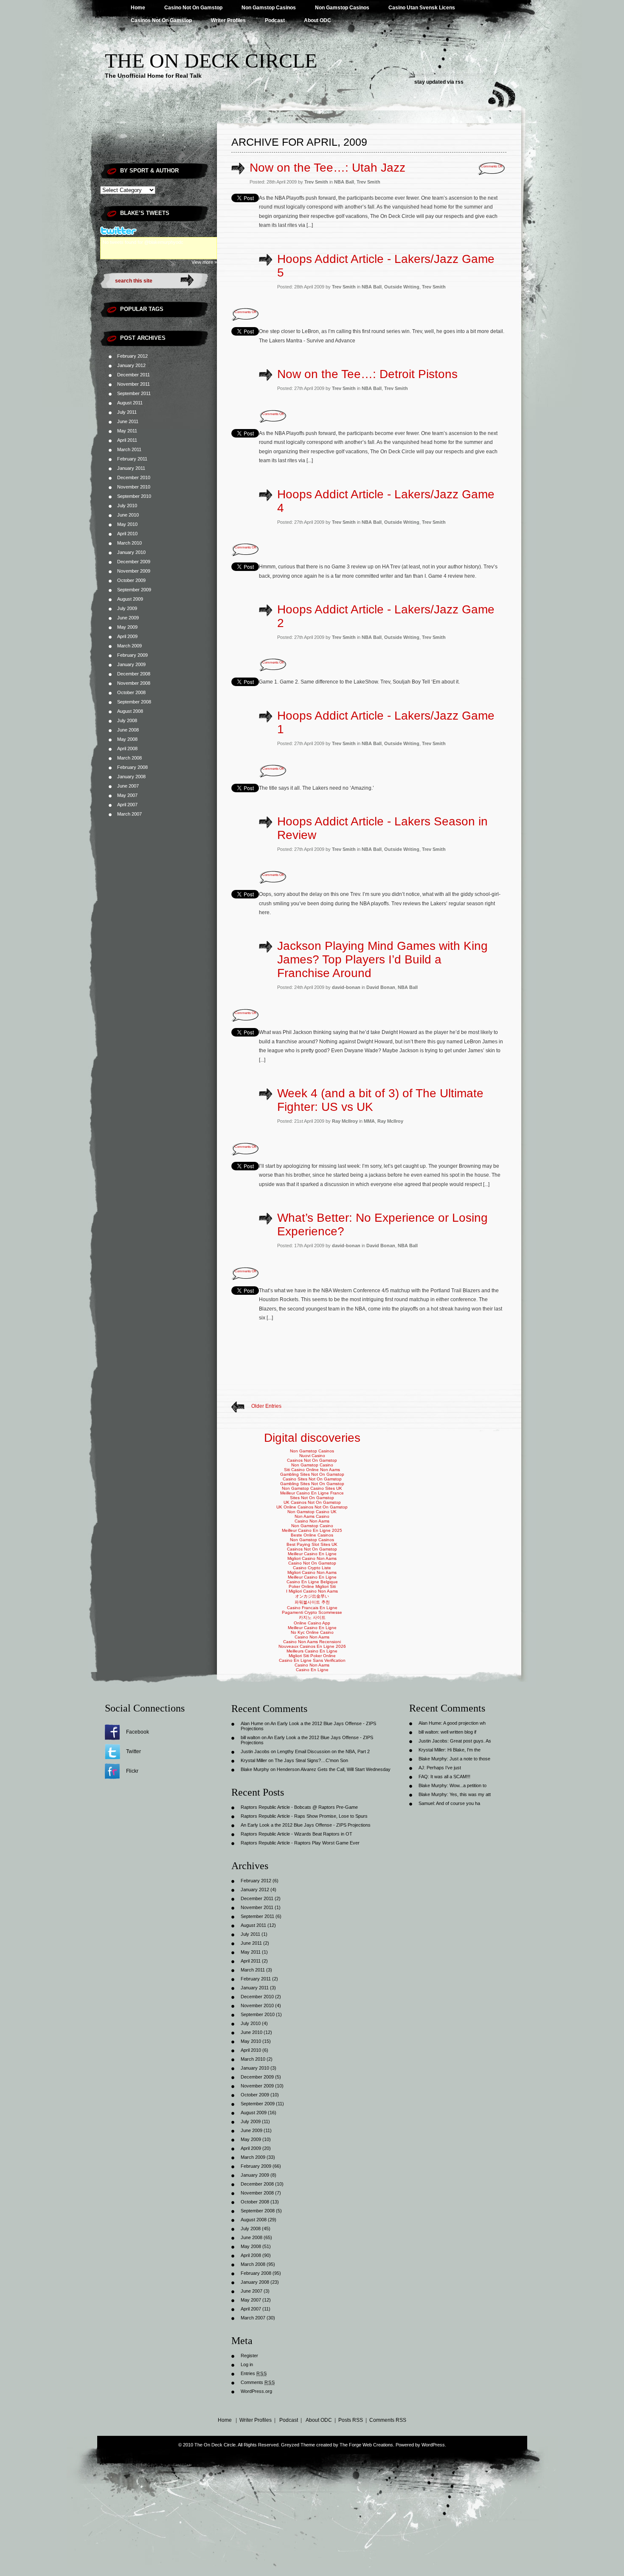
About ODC (318, 20)
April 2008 (127, 749)
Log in (247, 2364)
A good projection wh (464, 1723)
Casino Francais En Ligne (312, 1608)
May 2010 (127, 524)
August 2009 (130, 599)
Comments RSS (388, 2420)
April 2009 (127, 636)
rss (460, 82)
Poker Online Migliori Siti (312, 1586)
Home (138, 8)
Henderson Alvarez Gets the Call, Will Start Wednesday (334, 1769)
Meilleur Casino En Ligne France (312, 1493)
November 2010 (134, 487)
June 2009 (128, 618)
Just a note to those (470, 1759)
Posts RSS (351, 2420)
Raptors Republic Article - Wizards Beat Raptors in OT (297, 1834)
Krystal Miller (254, 1760)
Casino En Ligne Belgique (312, 1582)
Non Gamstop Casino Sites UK (312, 1488)
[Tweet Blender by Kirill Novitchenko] (209, 231)
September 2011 (134, 393)
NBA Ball (344, 182)
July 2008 (127, 720)
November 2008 (134, 683)
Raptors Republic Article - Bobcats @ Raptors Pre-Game (299, 1807)
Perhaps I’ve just (444, 1768)
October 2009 (131, 580)
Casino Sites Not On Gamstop (312, 1479)
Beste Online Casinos (312, 1535)
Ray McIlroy (390, 1121)
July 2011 (127, 412)
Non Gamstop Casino (312, 1465)
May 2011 (127, 431)
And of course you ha (458, 1803)
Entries (254, 2373)
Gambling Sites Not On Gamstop (312, 1474)
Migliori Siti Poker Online (312, 1656)
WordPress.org (256, 2391)
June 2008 (128, 730)
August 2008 (130, 711)
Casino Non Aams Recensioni (312, 1642)
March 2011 (129, 449)
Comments (258, 2382)
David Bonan (381, 987)
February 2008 (132, 767)
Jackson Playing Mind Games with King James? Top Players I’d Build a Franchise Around (382, 959)
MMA (369, 1121)
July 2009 (127, 608)
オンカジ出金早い (312, 1596)
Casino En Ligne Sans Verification (312, 1660)
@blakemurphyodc (164, 242)
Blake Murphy (255, 1769)
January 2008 (131, 777)
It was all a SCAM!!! (450, 1777)
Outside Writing (402, 287)
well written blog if (458, 1732)
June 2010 (128, 515)
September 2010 (134, 496)
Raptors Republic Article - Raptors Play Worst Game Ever (300, 1843)
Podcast (275, 20)
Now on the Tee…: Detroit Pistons (367, 374)
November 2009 (134, 571)
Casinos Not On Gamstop (161, 20)
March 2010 (129, 543)
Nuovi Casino (312, 1456)
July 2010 (127, 506)
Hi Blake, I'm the (464, 1750)
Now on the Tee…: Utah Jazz (327, 168)
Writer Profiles (228, 20)
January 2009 (131, 664)
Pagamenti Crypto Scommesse (312, 1612)
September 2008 (134, 702)
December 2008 (134, 674)
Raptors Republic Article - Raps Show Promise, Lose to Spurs (304, 1816)
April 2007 (127, 805)
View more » (204, 262)
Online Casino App (312, 1623)
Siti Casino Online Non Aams (312, 1470)
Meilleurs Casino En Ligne (312, 1651)
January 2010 (131, 552)
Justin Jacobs (255, 1751)
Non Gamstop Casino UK (312, 1512)
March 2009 (129, 646)
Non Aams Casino (312, 1516)
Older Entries (266, 1406)
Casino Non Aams (312, 1521)
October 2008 (131, 692)
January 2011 (131, 468)
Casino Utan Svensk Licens (422, 8)
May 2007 (127, 795)
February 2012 (132, 356)
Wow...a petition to (468, 1785)
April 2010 (127, 534)
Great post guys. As (471, 1741)
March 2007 (129, 814)
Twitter (134, 1751)
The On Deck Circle (211, 61)
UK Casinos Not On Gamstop (312, 1502)
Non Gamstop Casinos (269, 8)
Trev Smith (368, 182)
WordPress (433, 2445)
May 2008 (127, 739)
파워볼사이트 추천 (312, 1602)
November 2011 (134, 384)
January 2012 (131, 365)
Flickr (132, 1771)
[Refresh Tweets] (199, 231)
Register (249, 2356)
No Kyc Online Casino (312, 1632)
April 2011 (127, 440)
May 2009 (127, 627)
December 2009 (134, 562)
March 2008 (129, 758)
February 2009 (132, 655)
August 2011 (130, 403)
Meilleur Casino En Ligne (312, 1554)
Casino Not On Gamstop (193, 8)
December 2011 (134, 375)
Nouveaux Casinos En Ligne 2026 (312, 1646)
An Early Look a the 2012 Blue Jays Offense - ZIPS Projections (306, 1825)
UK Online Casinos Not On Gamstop (312, 1507)
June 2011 (128, 421)
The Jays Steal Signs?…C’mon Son (311, 1760)
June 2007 (128, 786)
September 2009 (134, 590)
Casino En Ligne (312, 1670)
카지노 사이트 (312, 1617)
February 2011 (132, 459)
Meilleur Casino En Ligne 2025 (312, 1530)
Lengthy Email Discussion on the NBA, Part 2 (323, 1751)
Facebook (138, 1732)
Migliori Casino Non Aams (312, 1558)
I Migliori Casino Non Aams (312, 1591)
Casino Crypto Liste (312, 1568)
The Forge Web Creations (366, 2445)
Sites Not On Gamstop (312, 1498)
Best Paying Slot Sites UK (312, 1544)
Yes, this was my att (470, 1794)
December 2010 (134, 477)
